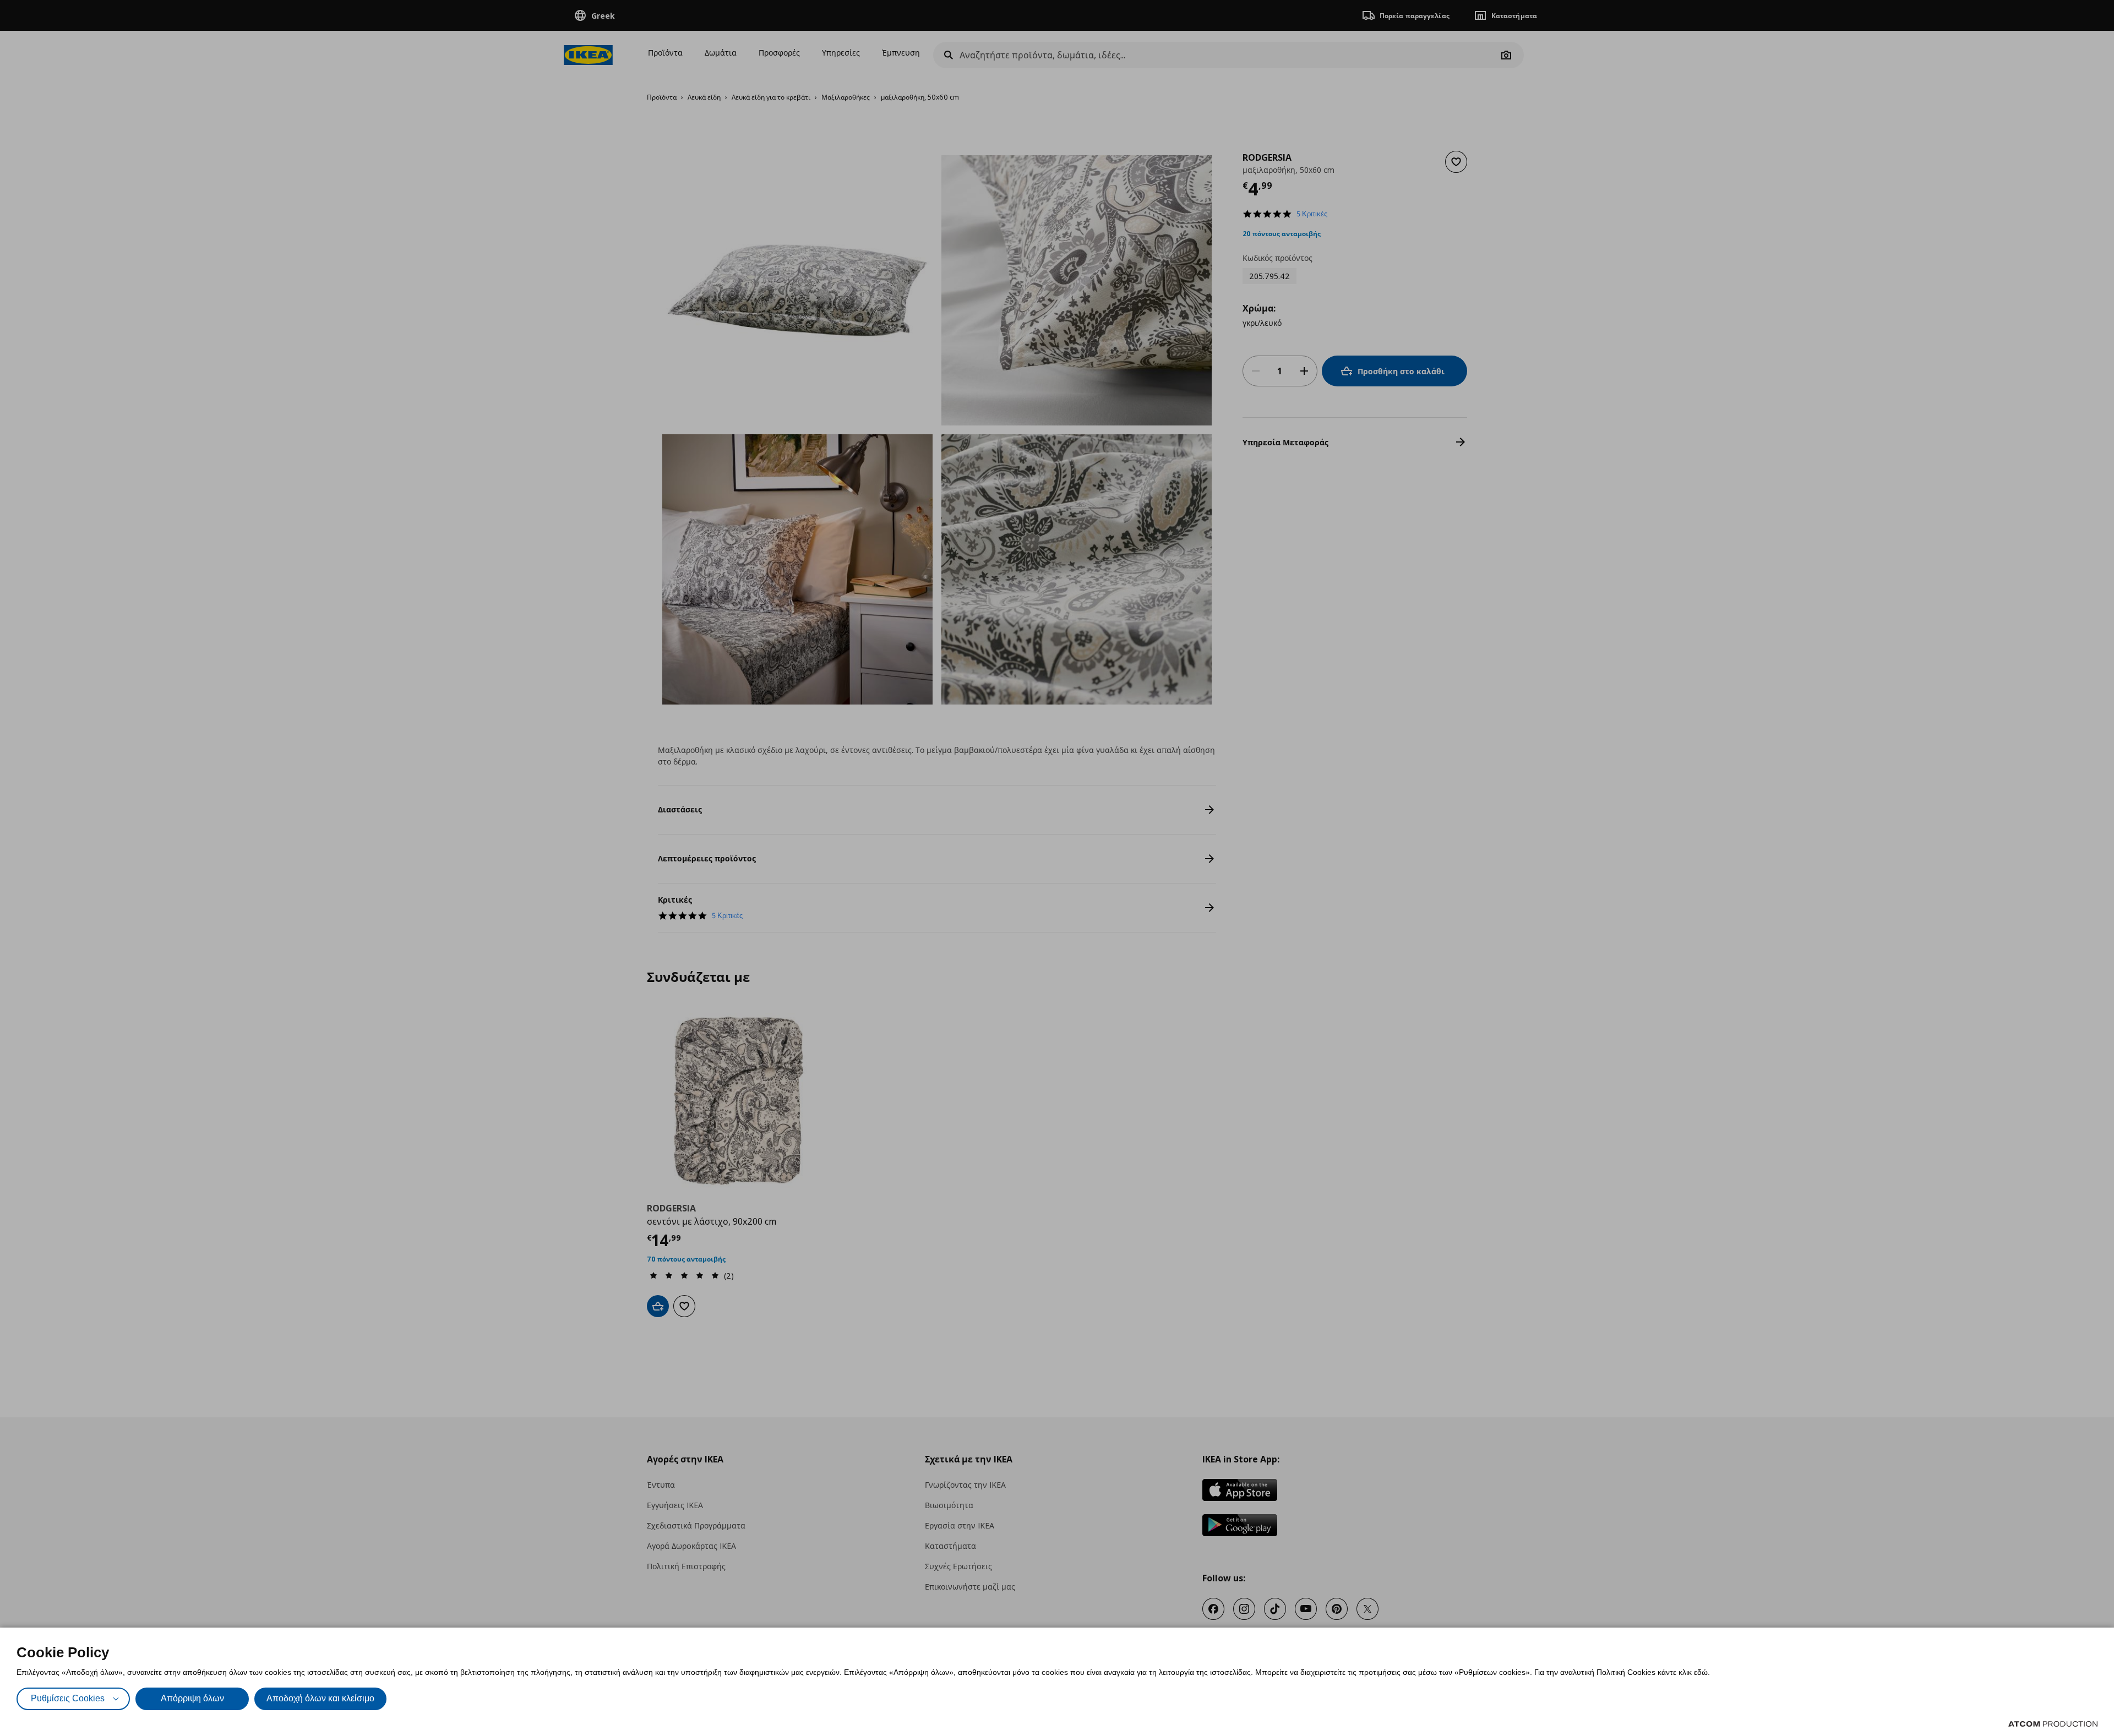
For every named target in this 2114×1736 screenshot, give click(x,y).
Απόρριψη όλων (192, 1698)
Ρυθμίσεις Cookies (68, 1698)
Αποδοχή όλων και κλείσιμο (320, 1698)
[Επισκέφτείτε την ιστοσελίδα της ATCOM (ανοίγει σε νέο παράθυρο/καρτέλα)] (2053, 1724)
